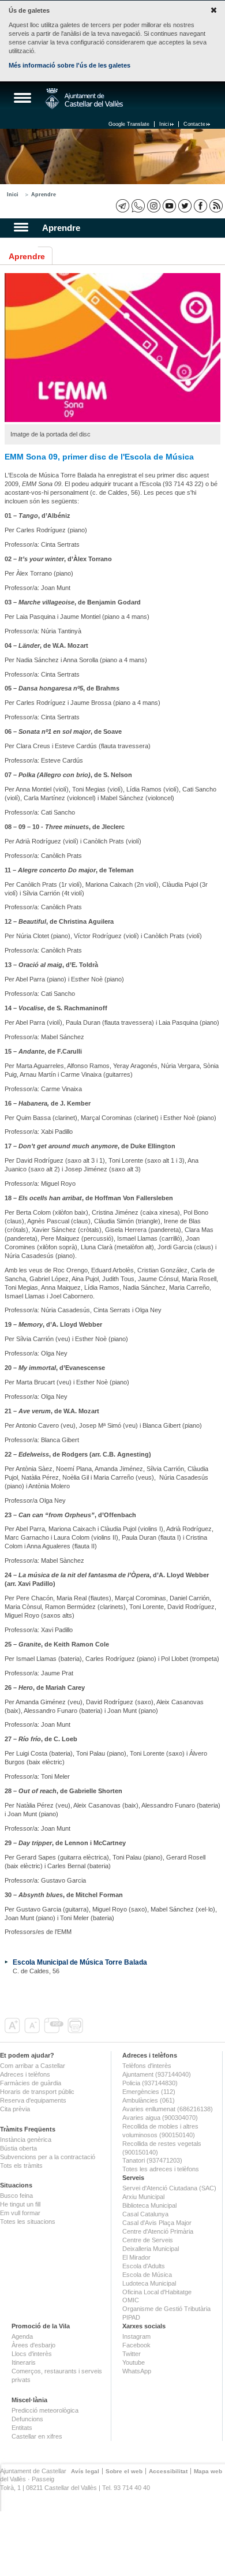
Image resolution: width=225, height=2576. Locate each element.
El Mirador (136, 2257)
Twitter (132, 2354)
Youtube (134, 2362)
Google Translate (129, 124)
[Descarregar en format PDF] (55, 2031)
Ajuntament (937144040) (157, 2074)
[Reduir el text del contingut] (33, 2031)
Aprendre (44, 195)
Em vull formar (20, 2213)
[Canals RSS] (216, 206)
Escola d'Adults (144, 2266)
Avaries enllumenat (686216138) (168, 2109)
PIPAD (131, 2317)
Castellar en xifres (37, 2436)
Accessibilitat (168, 2471)
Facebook (136, 2345)
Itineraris (24, 2362)
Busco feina (16, 2196)
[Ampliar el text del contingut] (14, 2031)
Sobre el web (124, 2471)
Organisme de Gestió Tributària (166, 2309)
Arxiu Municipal (143, 2197)
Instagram (136, 2336)
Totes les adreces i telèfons (161, 2169)
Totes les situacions (28, 2222)
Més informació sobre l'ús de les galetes (70, 65)
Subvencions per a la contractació (48, 2157)
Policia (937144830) (150, 2083)
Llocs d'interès (32, 2354)
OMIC (131, 2300)
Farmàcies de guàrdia (31, 2083)
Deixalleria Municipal (151, 2249)
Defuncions (27, 2419)
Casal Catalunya (145, 2214)
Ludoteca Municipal (149, 2283)
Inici (164, 124)
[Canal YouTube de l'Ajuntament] (169, 206)
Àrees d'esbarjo (33, 2345)
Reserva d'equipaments (33, 2100)
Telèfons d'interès (147, 2066)
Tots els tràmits (21, 2166)
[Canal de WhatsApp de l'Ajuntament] (138, 206)
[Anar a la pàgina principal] (84, 99)
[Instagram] (154, 206)
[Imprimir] (76, 2031)
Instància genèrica (26, 2140)
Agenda (22, 2336)
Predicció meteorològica (45, 2410)
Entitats (22, 2428)
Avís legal (85, 2471)
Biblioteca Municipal (149, 2205)
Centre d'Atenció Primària (158, 2231)
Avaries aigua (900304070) (160, 2118)
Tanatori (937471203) (152, 2160)
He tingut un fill (20, 2204)
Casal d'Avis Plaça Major (157, 2223)
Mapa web (208, 2471)
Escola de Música (147, 2275)
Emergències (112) (149, 2092)
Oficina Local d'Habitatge (157, 2292)
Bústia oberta (18, 2148)
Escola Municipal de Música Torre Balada (80, 1962)
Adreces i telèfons (25, 2074)
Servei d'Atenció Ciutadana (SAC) (169, 2188)
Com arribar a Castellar (33, 2066)
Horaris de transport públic (37, 2092)
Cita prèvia (15, 2109)
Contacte (194, 124)
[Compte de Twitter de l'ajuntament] (185, 206)
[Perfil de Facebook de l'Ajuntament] (200, 206)
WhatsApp (137, 2371)
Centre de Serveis (148, 2240)
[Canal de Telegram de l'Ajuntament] (123, 206)
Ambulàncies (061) (149, 2100)
